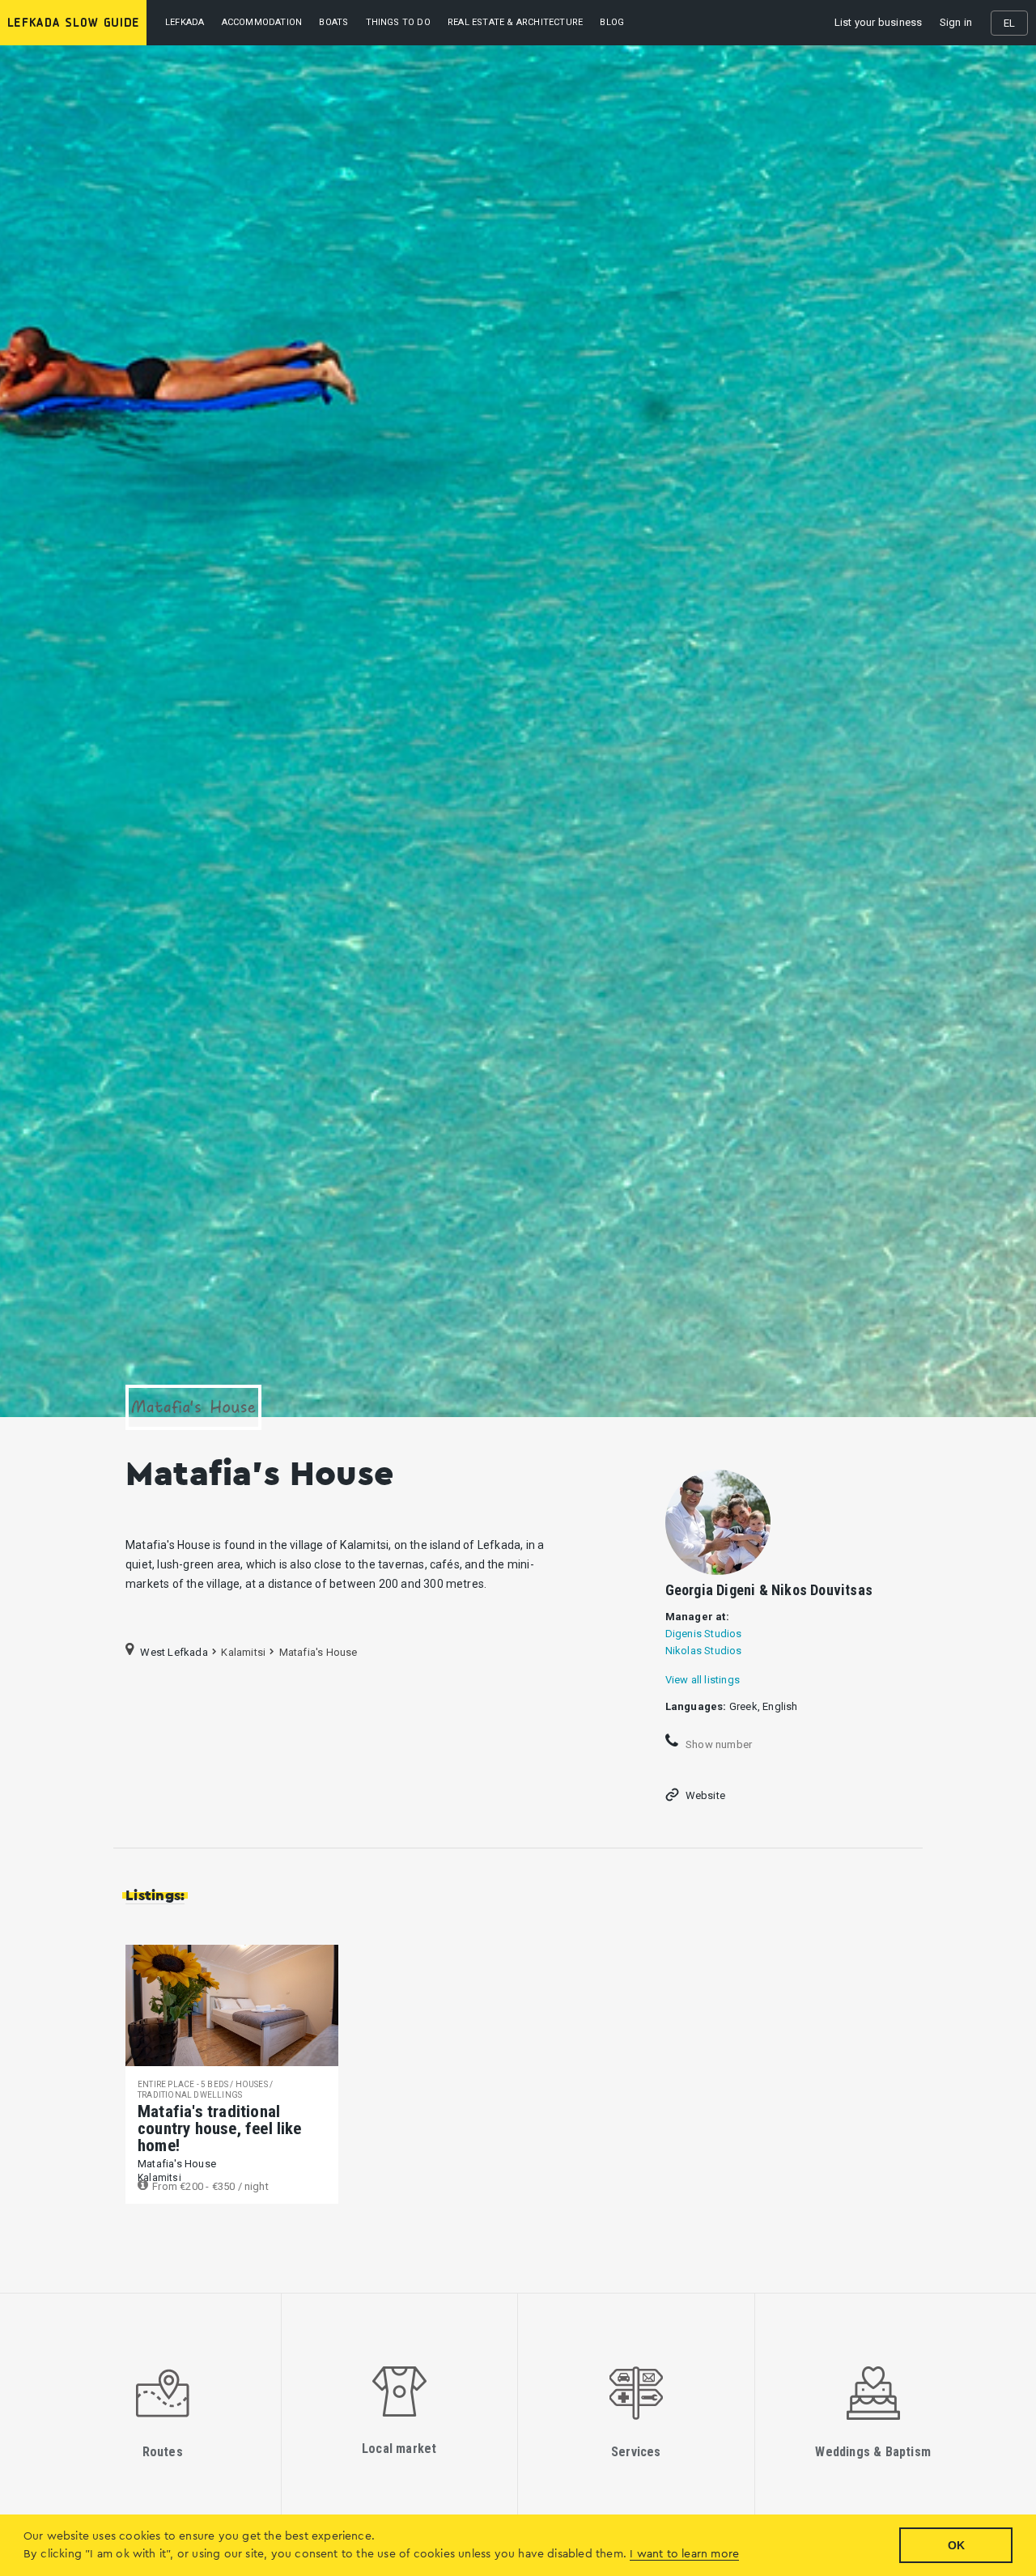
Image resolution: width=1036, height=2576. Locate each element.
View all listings (703, 1680)
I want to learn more (684, 2554)
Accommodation (262, 22)
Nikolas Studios (704, 1651)
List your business (879, 22)
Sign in (956, 22)
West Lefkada (174, 1651)
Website (705, 1795)
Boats (333, 22)
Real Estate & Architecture (515, 22)
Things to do (398, 22)
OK (956, 2545)
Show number (718, 1744)
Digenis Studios (704, 1634)
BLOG (612, 22)
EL (1009, 23)
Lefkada (185, 22)
